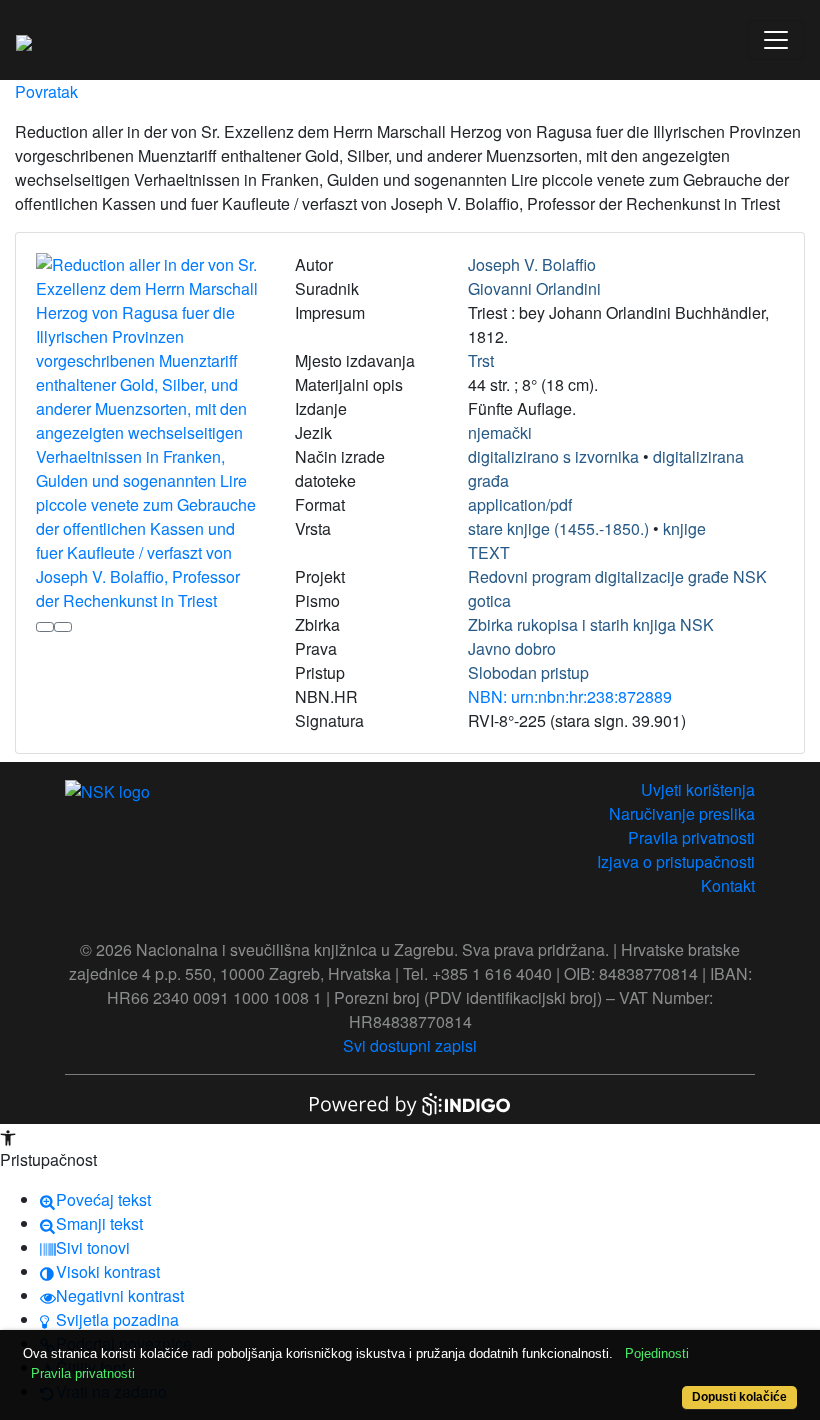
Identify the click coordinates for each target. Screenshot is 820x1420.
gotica (489, 600)
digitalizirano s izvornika (553, 456)
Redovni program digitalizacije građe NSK (617, 576)
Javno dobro (512, 648)
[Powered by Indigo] (410, 1102)
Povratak (46, 91)
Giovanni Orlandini (534, 288)
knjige (684, 528)
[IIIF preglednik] (45, 627)
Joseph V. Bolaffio (532, 264)
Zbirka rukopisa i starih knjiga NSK (591, 624)
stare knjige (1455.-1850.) (558, 528)
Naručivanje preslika (682, 813)
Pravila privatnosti (691, 837)
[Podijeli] (63, 627)
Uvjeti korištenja (698, 789)
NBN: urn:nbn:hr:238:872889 (570, 696)
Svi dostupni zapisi (410, 1045)
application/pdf (520, 504)
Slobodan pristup (528, 672)
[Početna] (24, 40)
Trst (481, 360)
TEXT (489, 552)
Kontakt (728, 885)
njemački (500, 432)
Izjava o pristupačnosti (676, 861)
